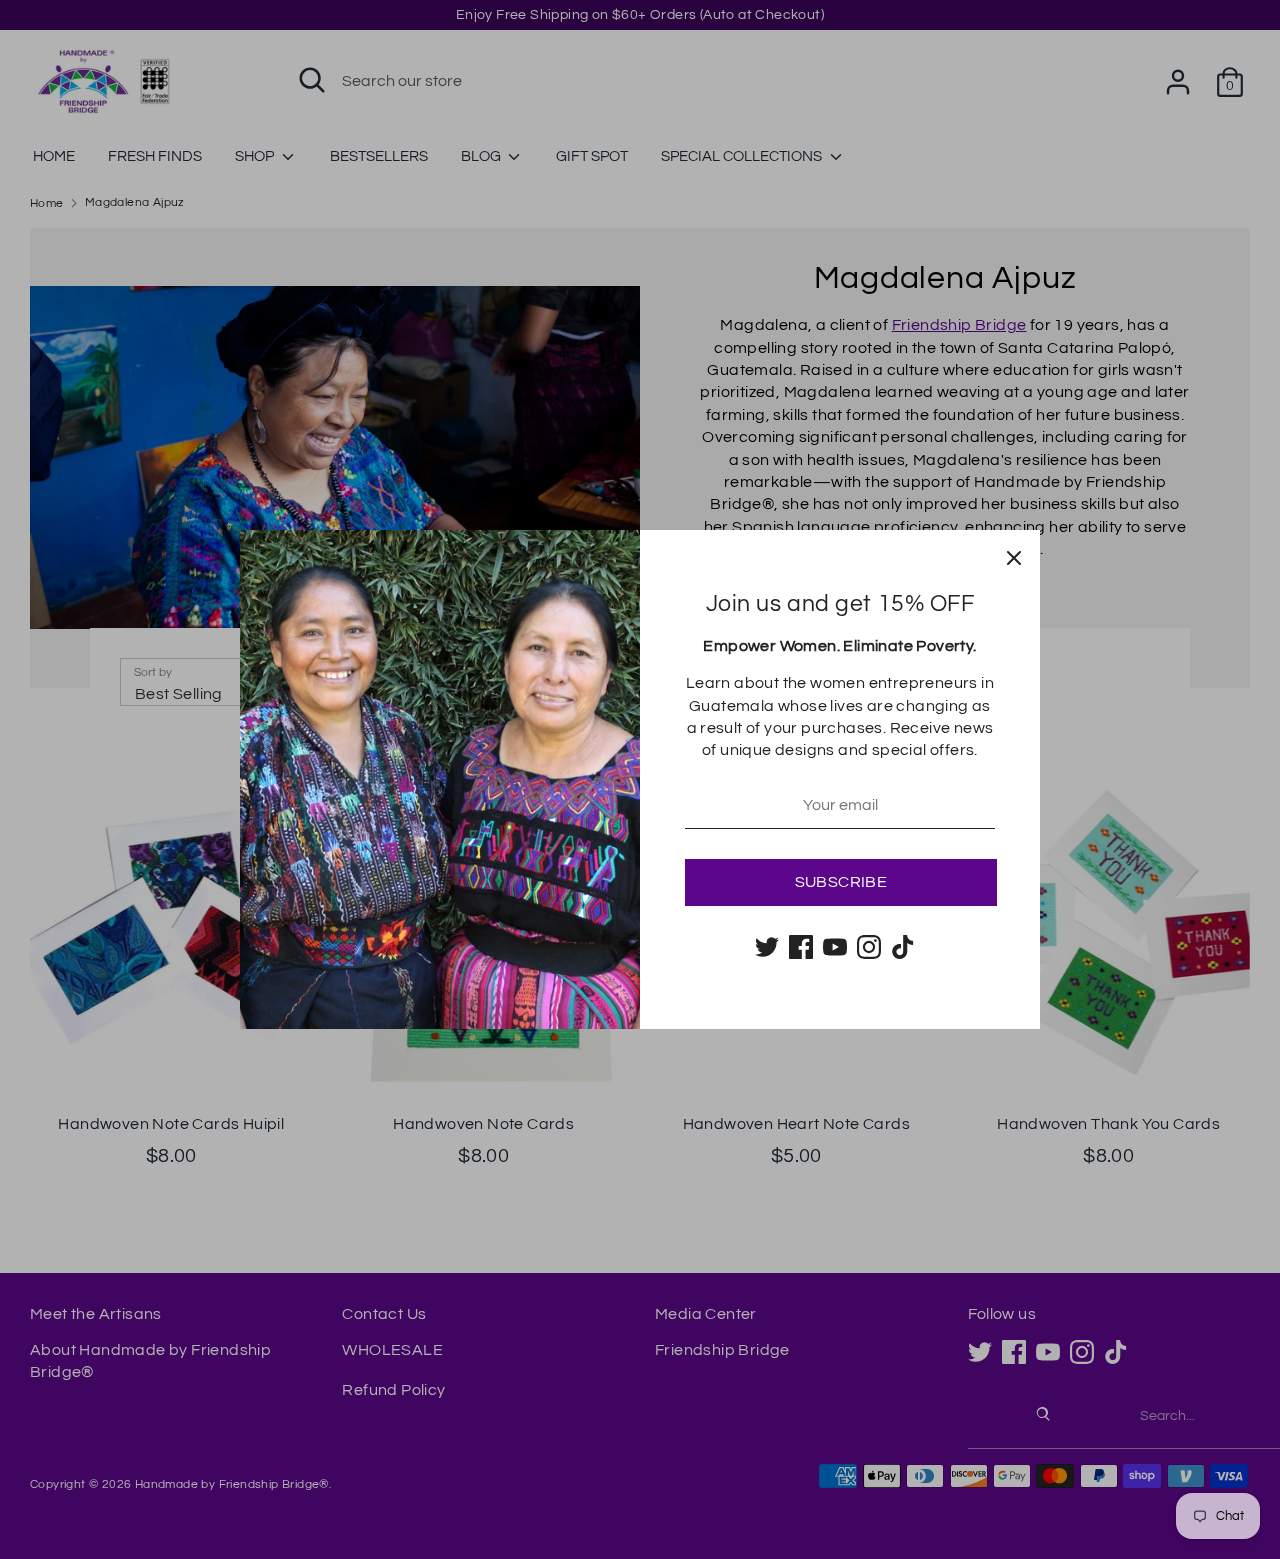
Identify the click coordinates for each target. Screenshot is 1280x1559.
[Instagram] (869, 947)
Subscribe (841, 882)
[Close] (1014, 556)
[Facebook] (801, 947)
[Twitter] (767, 947)
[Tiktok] (903, 947)
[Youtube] (835, 947)
